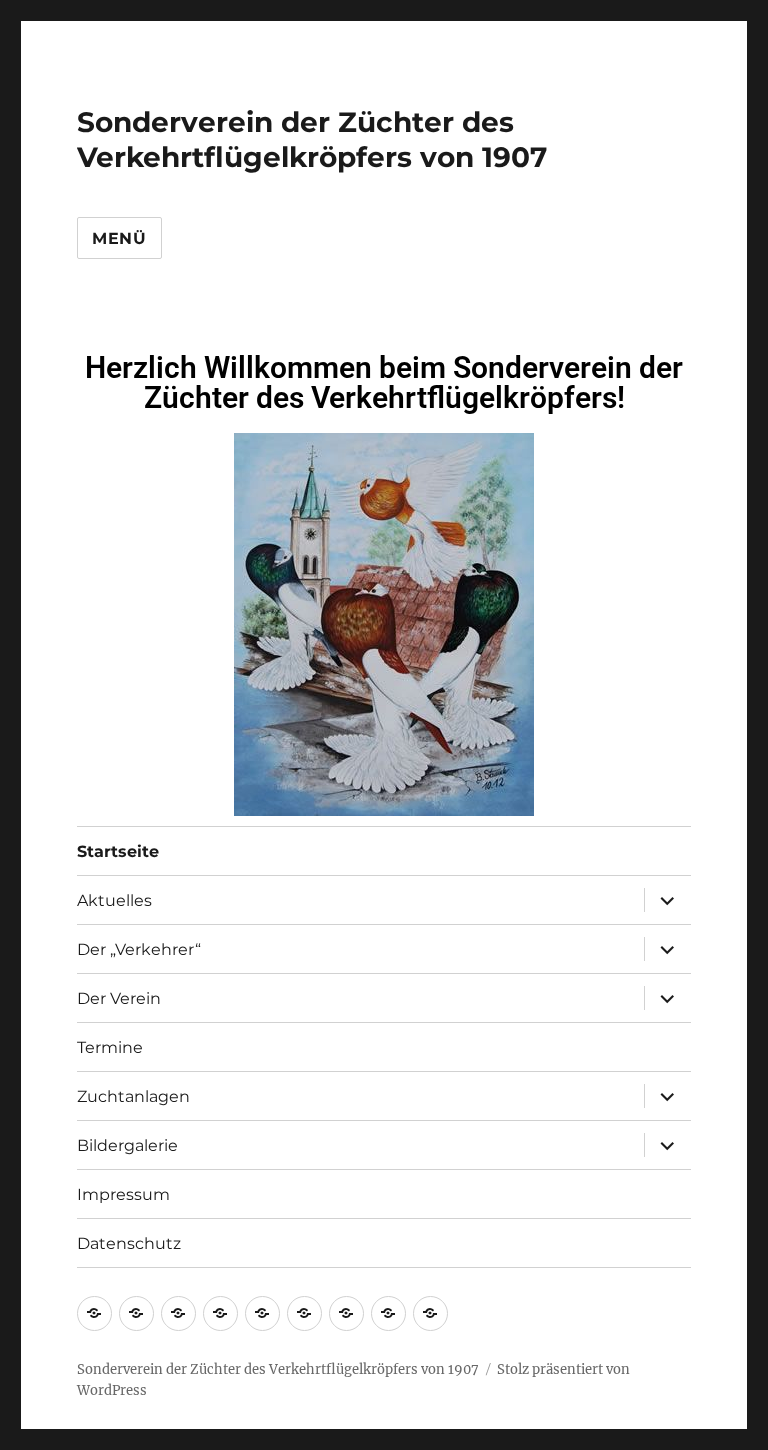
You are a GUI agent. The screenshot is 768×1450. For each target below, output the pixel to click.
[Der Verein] (178, 1313)
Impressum (123, 1194)
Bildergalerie (127, 1145)
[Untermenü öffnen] (667, 900)
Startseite (118, 851)
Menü (119, 238)
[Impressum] (388, 1313)
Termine (110, 1047)
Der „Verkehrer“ (139, 949)
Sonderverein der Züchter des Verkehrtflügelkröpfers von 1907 (312, 139)
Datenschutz (129, 1243)
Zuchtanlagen (133, 1096)
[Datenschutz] (430, 1313)
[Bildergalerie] (346, 1313)
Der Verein (119, 998)
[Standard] (262, 1313)
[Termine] (304, 1313)
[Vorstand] (220, 1313)
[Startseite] (94, 1313)
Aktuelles (114, 900)
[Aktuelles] (136, 1313)
